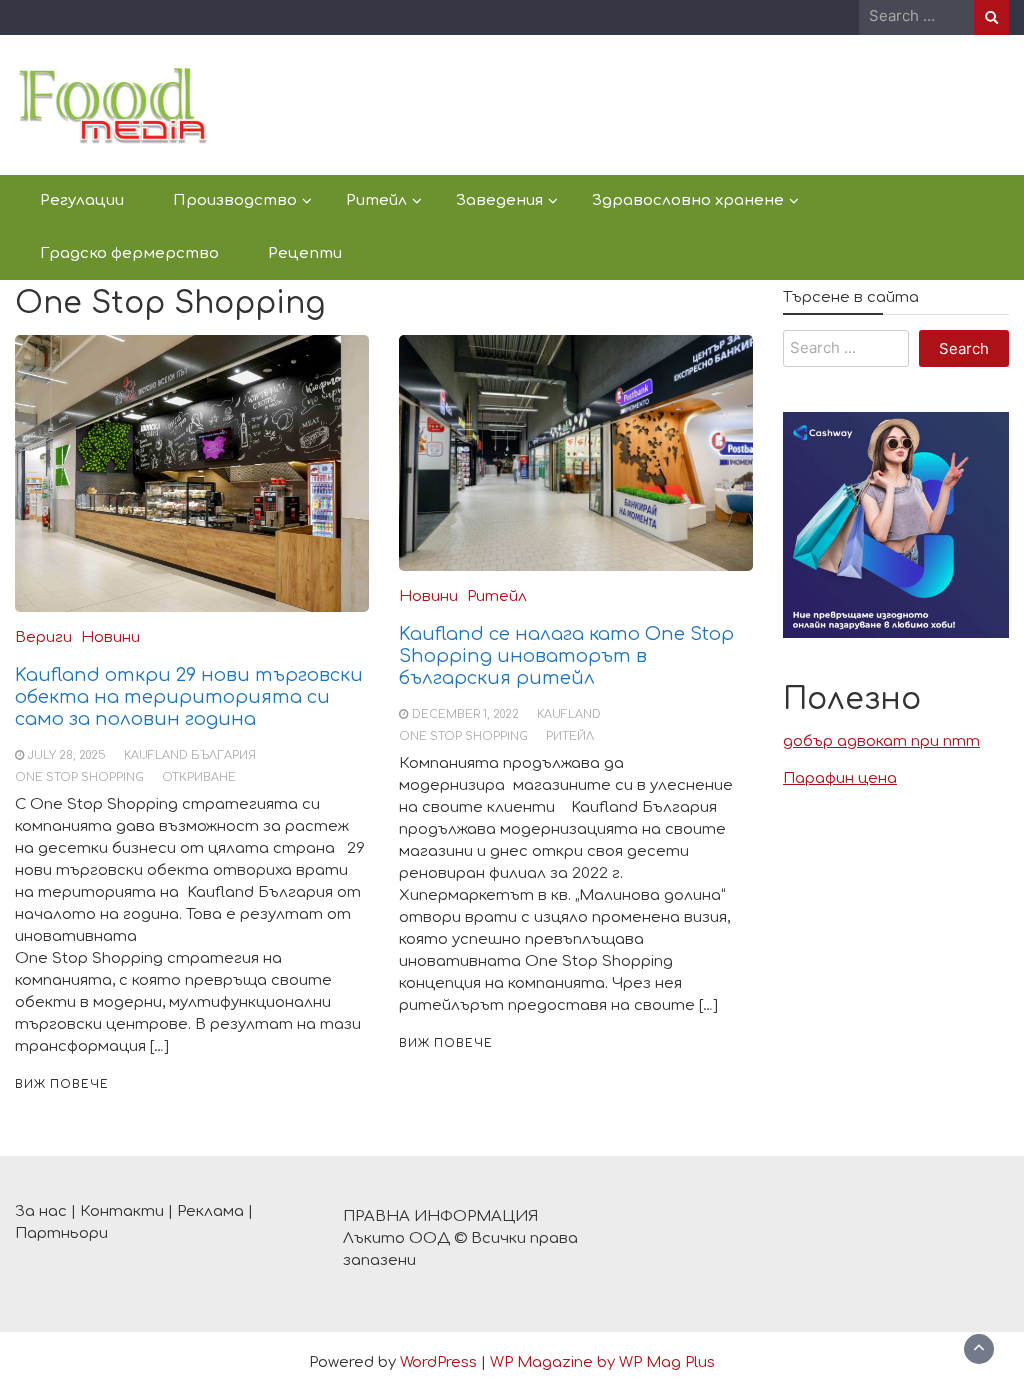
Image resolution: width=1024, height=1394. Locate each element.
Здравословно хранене (688, 200)
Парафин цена (840, 778)
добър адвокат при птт (881, 741)
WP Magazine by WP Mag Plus (602, 1362)
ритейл (570, 736)
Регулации (82, 200)
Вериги (43, 637)
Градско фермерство (129, 253)
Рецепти (305, 253)
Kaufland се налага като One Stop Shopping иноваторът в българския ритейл (566, 656)
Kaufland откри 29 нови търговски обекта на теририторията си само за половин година (189, 697)
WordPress (438, 1362)
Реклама (210, 1211)
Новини (110, 637)
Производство (235, 200)
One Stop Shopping (79, 777)
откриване (199, 777)
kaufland (569, 714)
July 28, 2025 (67, 755)
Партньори (61, 1233)
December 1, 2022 (465, 714)
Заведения (499, 200)
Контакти (122, 1211)
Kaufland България (190, 755)
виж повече (62, 1084)
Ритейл (376, 200)
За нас (41, 1211)
